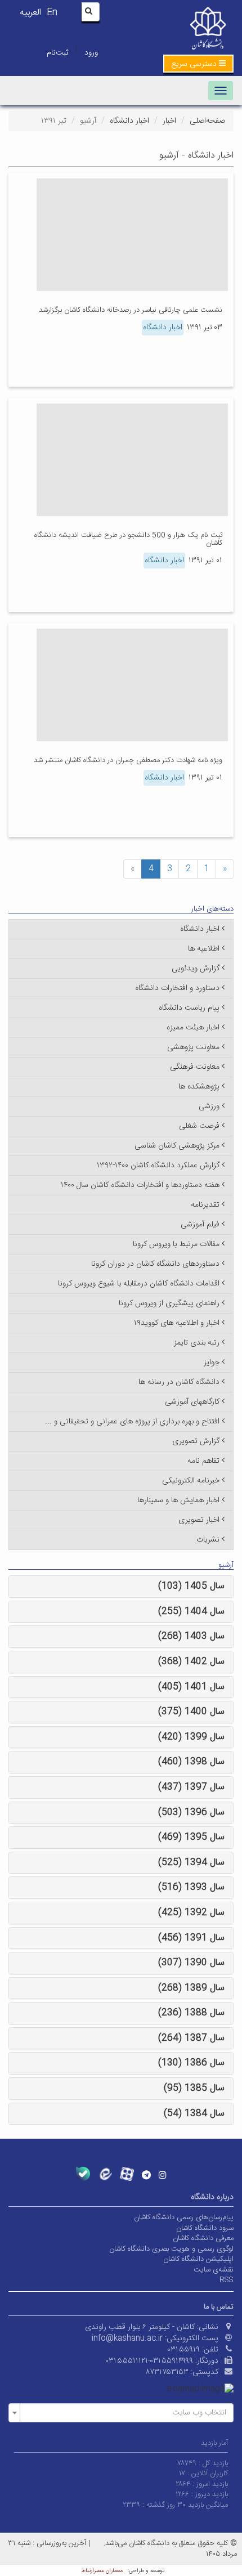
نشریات (208, 1540)
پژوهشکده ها (199, 1087)
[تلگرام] (146, 2175)
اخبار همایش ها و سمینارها (178, 1500)
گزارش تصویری (196, 1441)
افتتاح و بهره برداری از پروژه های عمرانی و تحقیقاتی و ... (132, 1422)
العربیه (30, 13)
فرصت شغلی (199, 1126)
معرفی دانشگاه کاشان (203, 2238)
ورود (91, 53)
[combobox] (121, 2413)
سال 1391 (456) (191, 1938)
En (52, 13)
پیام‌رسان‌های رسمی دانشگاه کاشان (184, 2217)
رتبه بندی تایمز (197, 1343)
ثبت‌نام (57, 53)
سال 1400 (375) (191, 1712)
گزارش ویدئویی (196, 969)
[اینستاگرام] (163, 2175)
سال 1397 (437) (191, 1787)
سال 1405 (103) (191, 1586)
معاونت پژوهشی (193, 1047)
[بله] (83, 2174)
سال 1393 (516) (191, 1887)
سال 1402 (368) (191, 1662)
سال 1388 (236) (191, 2013)
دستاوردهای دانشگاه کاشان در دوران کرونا (155, 1264)
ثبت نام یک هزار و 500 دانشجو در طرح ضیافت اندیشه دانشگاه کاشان (128, 539)
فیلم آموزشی (200, 1225)
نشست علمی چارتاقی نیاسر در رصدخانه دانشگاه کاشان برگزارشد (131, 310)
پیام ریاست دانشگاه (189, 1008)
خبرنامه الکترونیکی (191, 1481)
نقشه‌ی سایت (214, 2270)
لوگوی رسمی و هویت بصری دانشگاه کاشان (171, 2249)
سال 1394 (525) (191, 1863)
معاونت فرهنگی (195, 1067)
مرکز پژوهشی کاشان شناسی (177, 1146)
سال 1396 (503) (191, 1813)
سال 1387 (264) (191, 2038)
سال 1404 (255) (191, 1612)
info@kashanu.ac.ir (127, 2338)
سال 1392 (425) (191, 1913)
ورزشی (209, 1106)
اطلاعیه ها (204, 949)
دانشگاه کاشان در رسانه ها (179, 1382)
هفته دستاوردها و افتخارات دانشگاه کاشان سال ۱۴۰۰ (140, 1185)
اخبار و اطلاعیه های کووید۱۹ (177, 1323)
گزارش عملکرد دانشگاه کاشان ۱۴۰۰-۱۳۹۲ (158, 1166)
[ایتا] (105, 2174)
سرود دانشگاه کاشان (205, 2228)
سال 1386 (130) (191, 2063)
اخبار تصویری (199, 1520)
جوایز (212, 1363)
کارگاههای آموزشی (192, 1402)
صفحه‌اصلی (207, 121)
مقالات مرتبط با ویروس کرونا (176, 1244)
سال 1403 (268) (191, 1636)
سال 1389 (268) (191, 1988)
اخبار (169, 121)
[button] (198, 64)
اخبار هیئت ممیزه (193, 1028)
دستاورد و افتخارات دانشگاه (177, 988)
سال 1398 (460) (191, 1762)
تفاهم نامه (203, 1461)
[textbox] (124, 2413)
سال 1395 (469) (191, 1837)
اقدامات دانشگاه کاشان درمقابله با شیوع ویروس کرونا (139, 1284)
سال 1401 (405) (191, 1687)
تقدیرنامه (205, 1205)
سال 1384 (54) (194, 2114)
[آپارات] (127, 2174)
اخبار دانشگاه (129, 121)
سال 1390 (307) (191, 1963)
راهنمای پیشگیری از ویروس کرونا (169, 1303)
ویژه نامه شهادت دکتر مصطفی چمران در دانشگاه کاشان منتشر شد (128, 760)
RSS (227, 2280)
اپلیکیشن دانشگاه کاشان (198, 2259)
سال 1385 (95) (194, 2088)
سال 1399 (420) (191, 1737)
